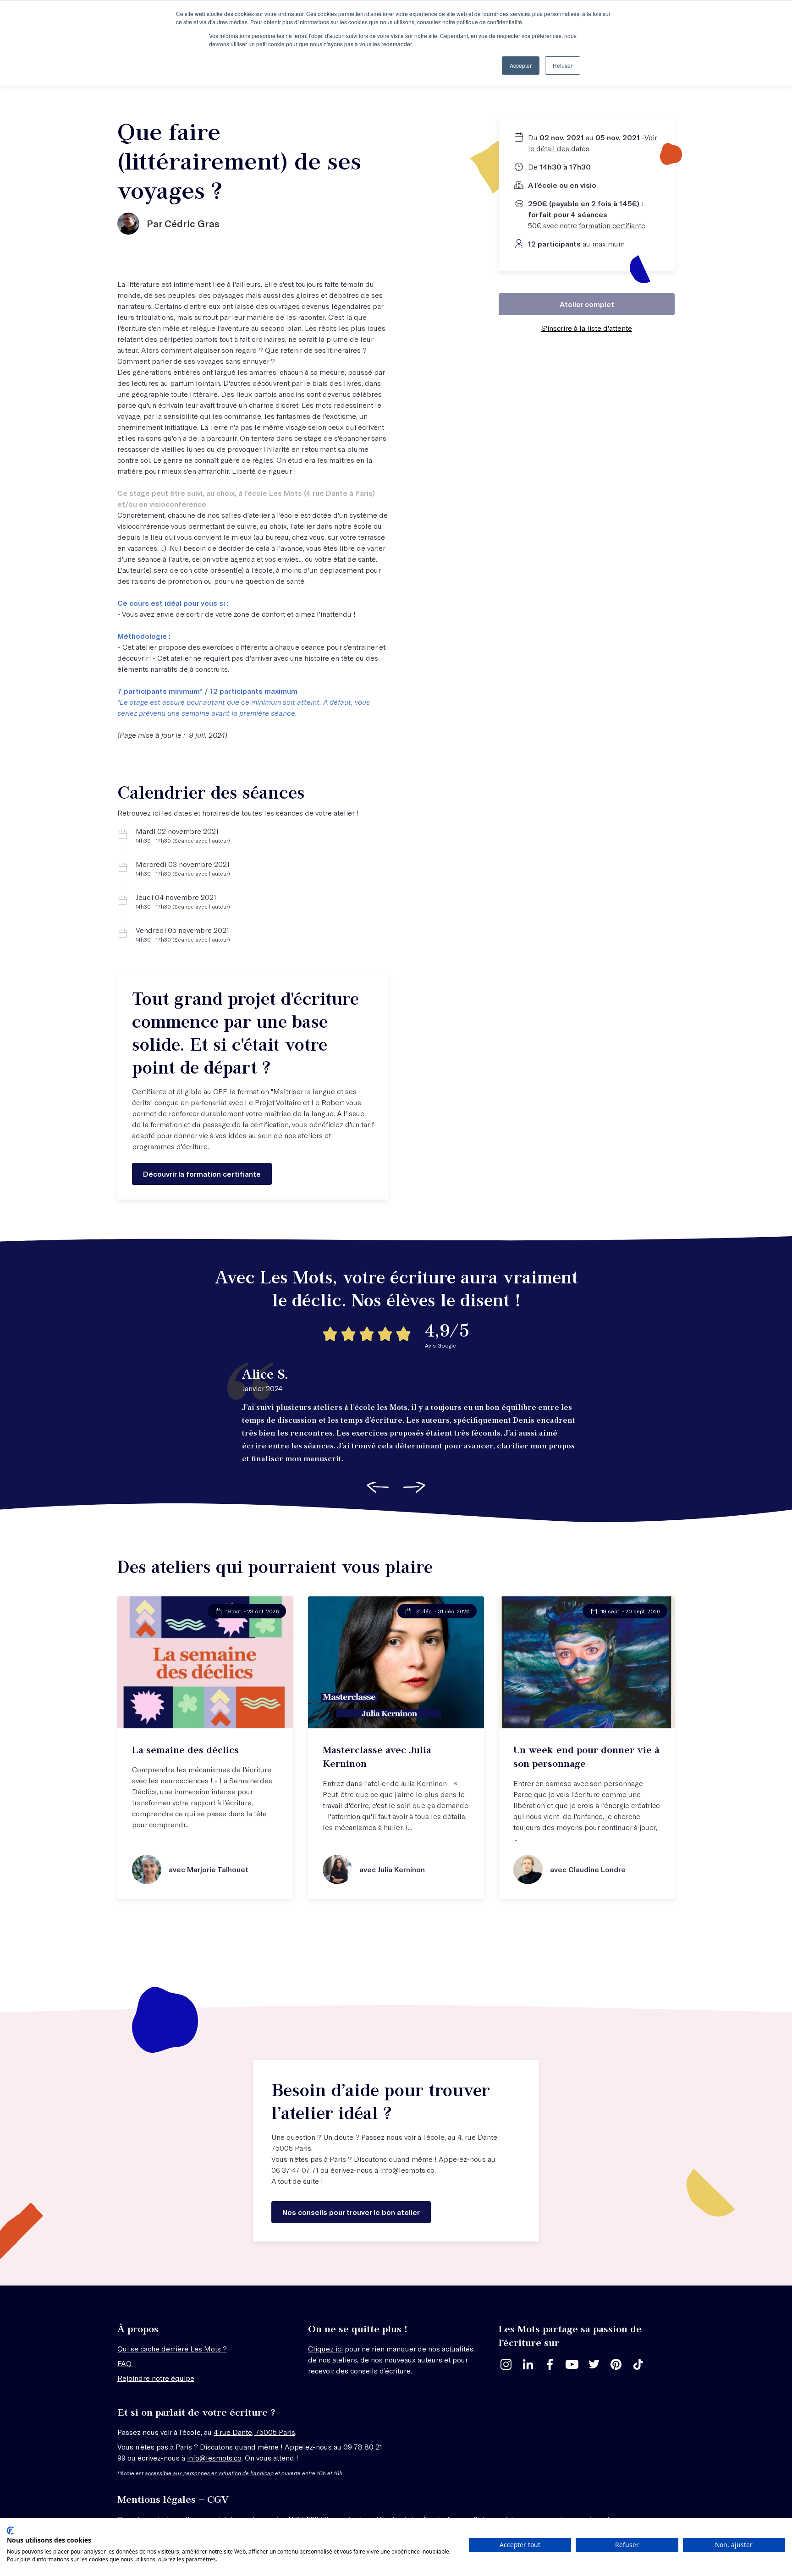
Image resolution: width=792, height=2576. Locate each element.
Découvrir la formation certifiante (202, 1174)
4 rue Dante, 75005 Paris (254, 2432)
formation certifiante (612, 225)
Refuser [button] (563, 65)
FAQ (125, 2363)
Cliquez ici (325, 2349)
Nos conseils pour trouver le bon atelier (351, 2212)
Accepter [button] (521, 65)
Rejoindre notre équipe (156, 2378)
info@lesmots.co (407, 2170)
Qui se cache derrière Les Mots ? (172, 2349)
